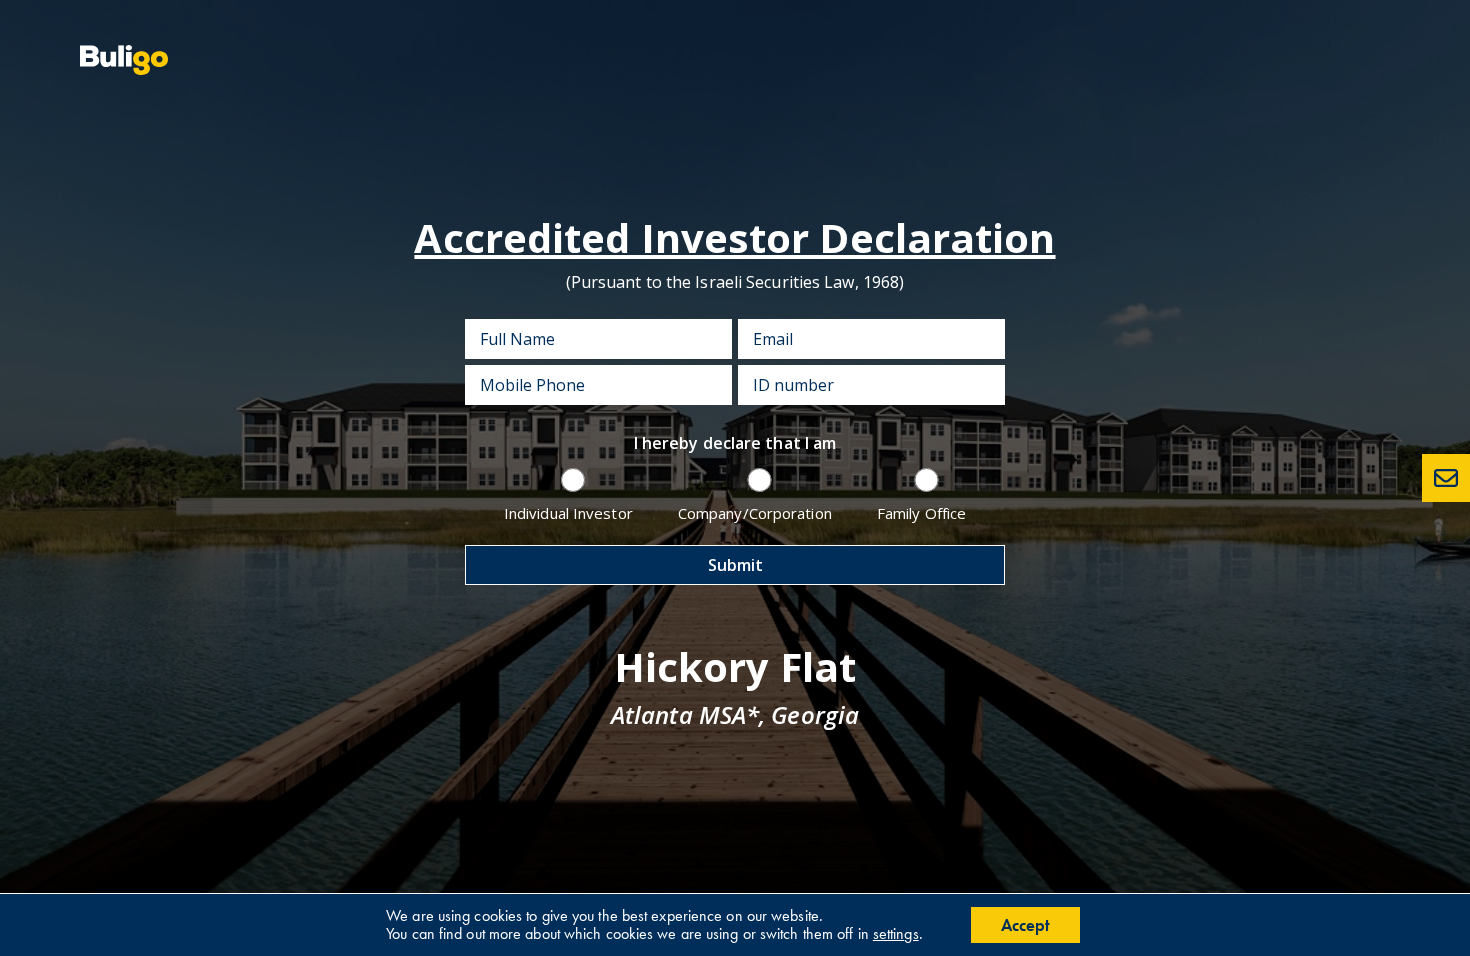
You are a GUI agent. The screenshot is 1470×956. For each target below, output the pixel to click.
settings (896, 934)
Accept (1025, 925)
